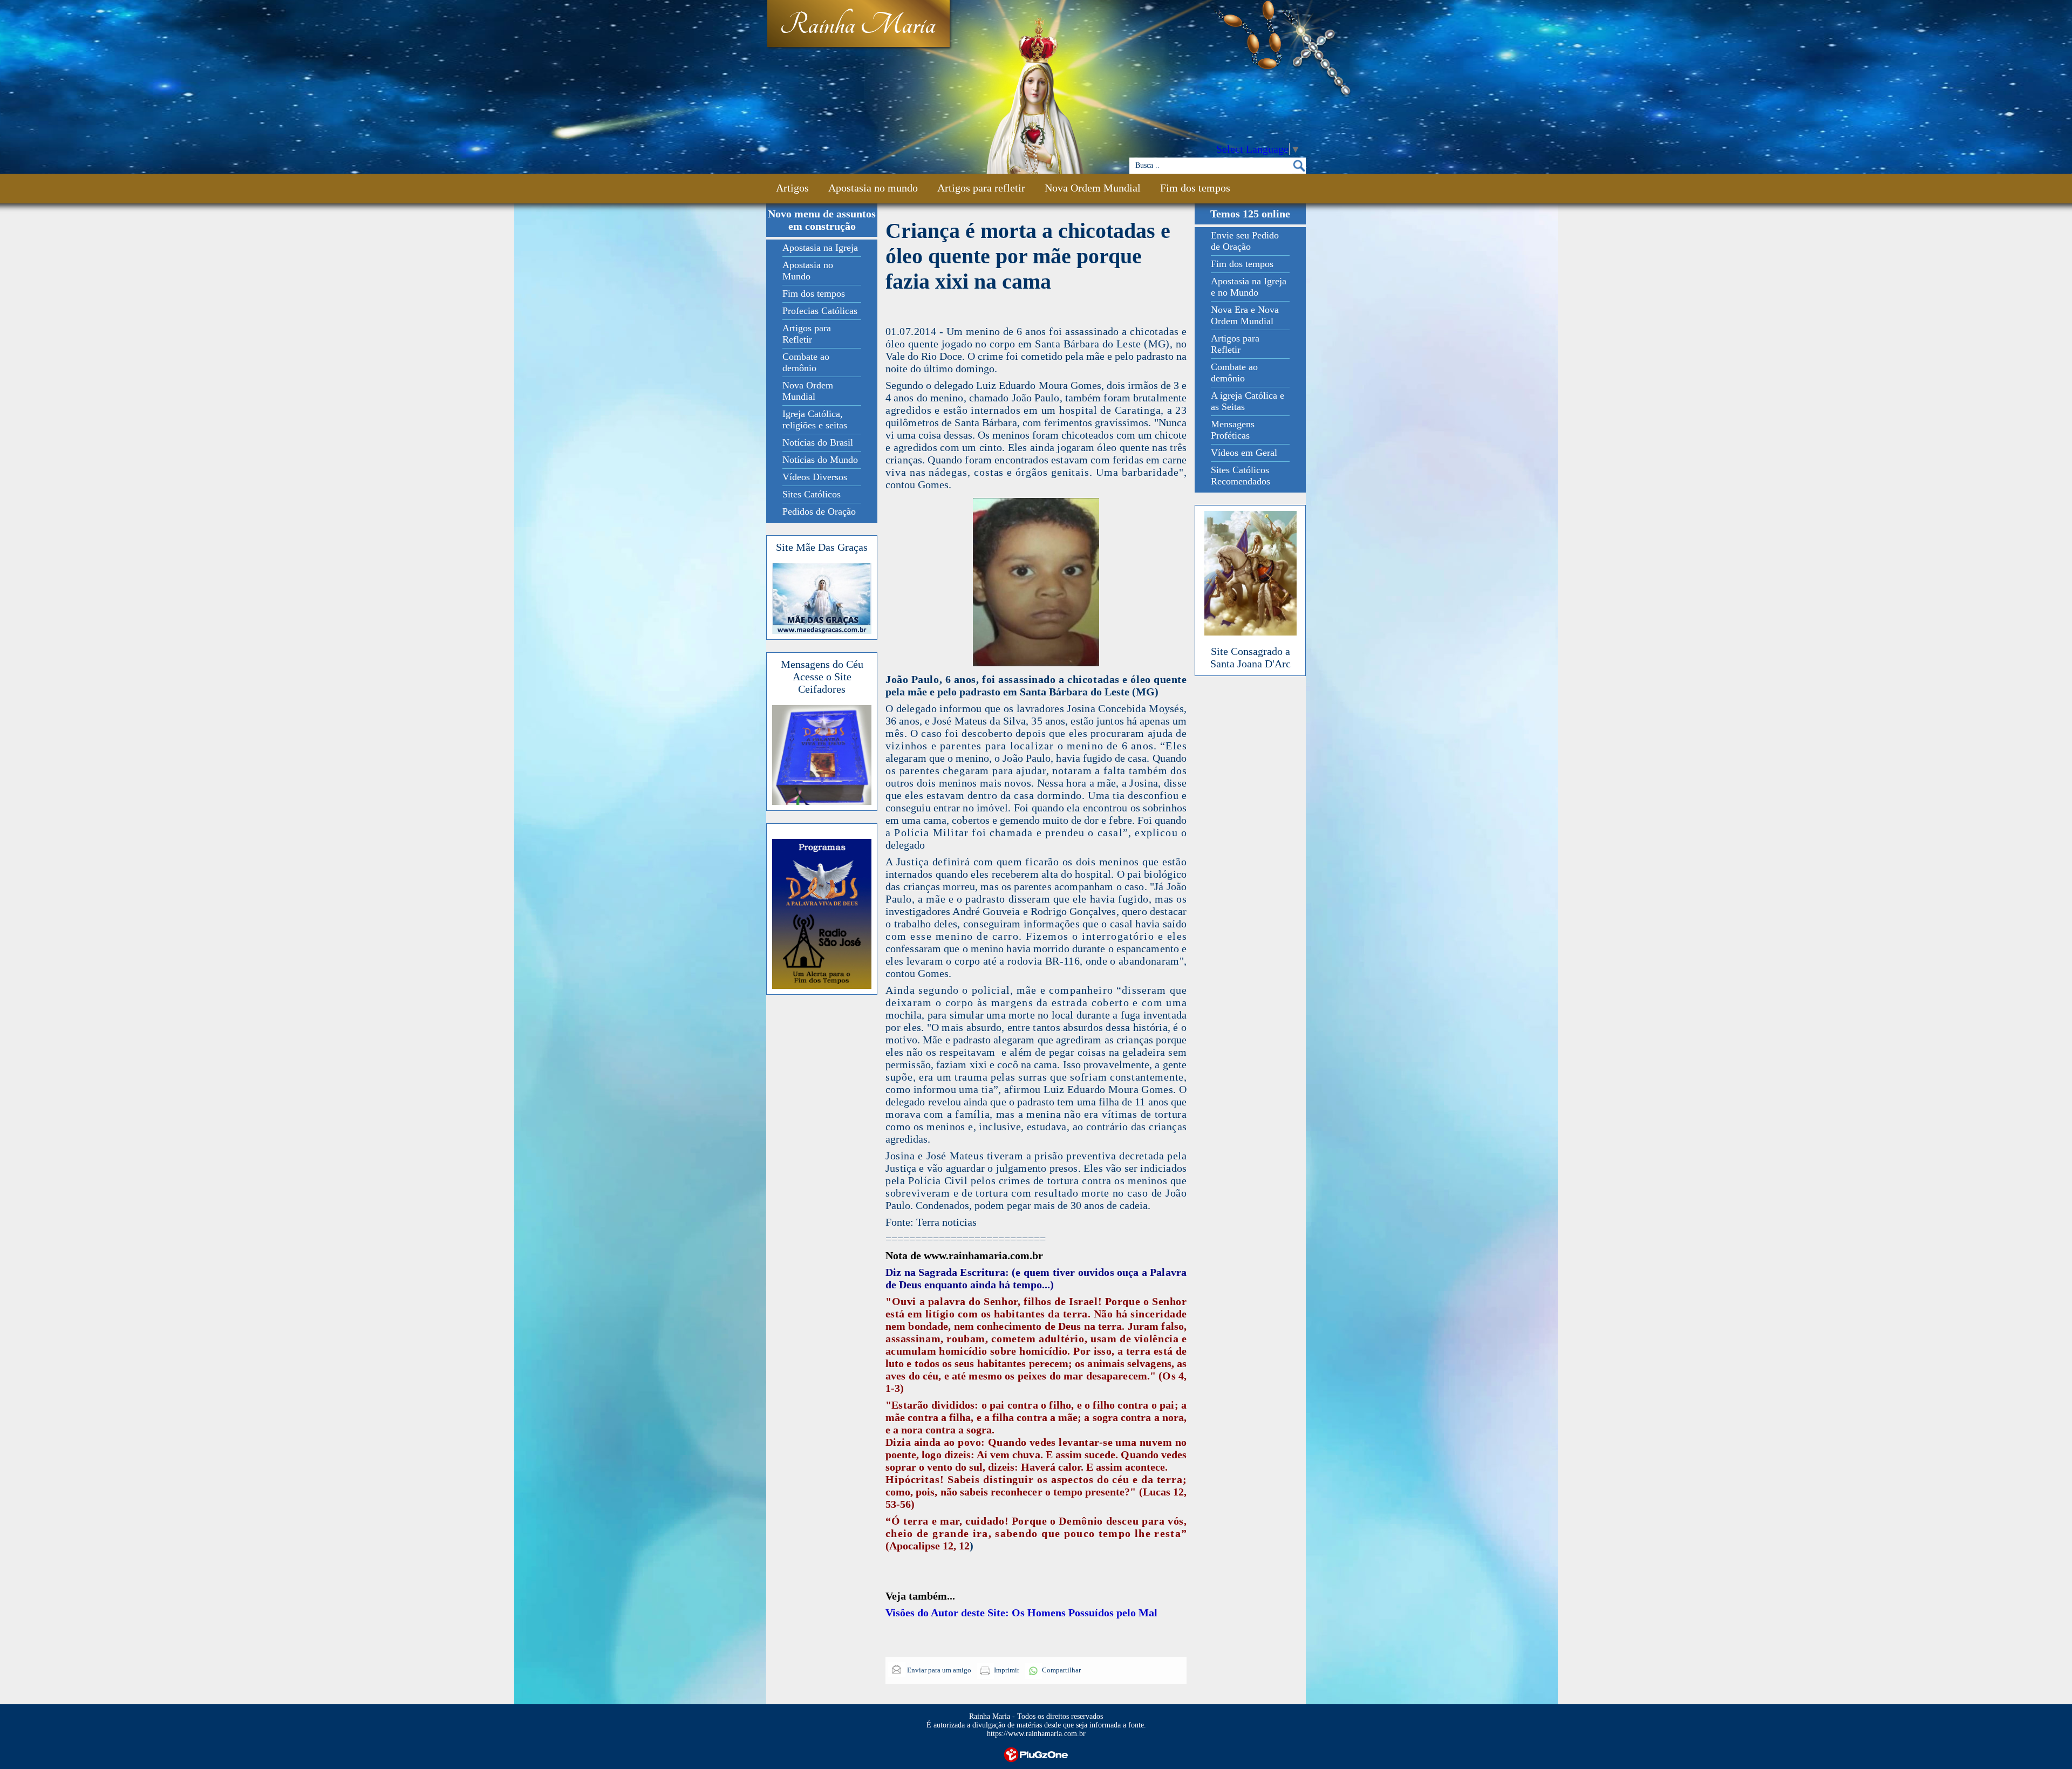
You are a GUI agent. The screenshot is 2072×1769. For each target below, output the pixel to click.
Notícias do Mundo (820, 460)
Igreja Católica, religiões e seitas (815, 419)
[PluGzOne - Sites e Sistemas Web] (1036, 1754)
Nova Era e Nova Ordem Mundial (1245, 315)
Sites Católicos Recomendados (1241, 476)
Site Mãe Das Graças (822, 547)
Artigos (792, 188)
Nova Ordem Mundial (1093, 188)
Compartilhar (1061, 1670)
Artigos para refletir (981, 188)
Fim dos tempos (1195, 188)
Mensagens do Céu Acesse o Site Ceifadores (822, 677)
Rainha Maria (858, 25)
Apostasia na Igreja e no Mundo (1249, 287)
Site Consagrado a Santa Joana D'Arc (1250, 657)
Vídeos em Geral (1244, 453)
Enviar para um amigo (938, 1670)
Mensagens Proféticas (1233, 430)
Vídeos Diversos (815, 477)
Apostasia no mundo (873, 188)
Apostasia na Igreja (820, 248)
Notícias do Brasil (818, 442)
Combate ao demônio (806, 362)
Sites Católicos (812, 494)
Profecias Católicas (820, 311)
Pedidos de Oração (819, 511)
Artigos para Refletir (807, 334)
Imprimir (1007, 1670)
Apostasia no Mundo (808, 271)
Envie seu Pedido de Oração (1245, 241)
